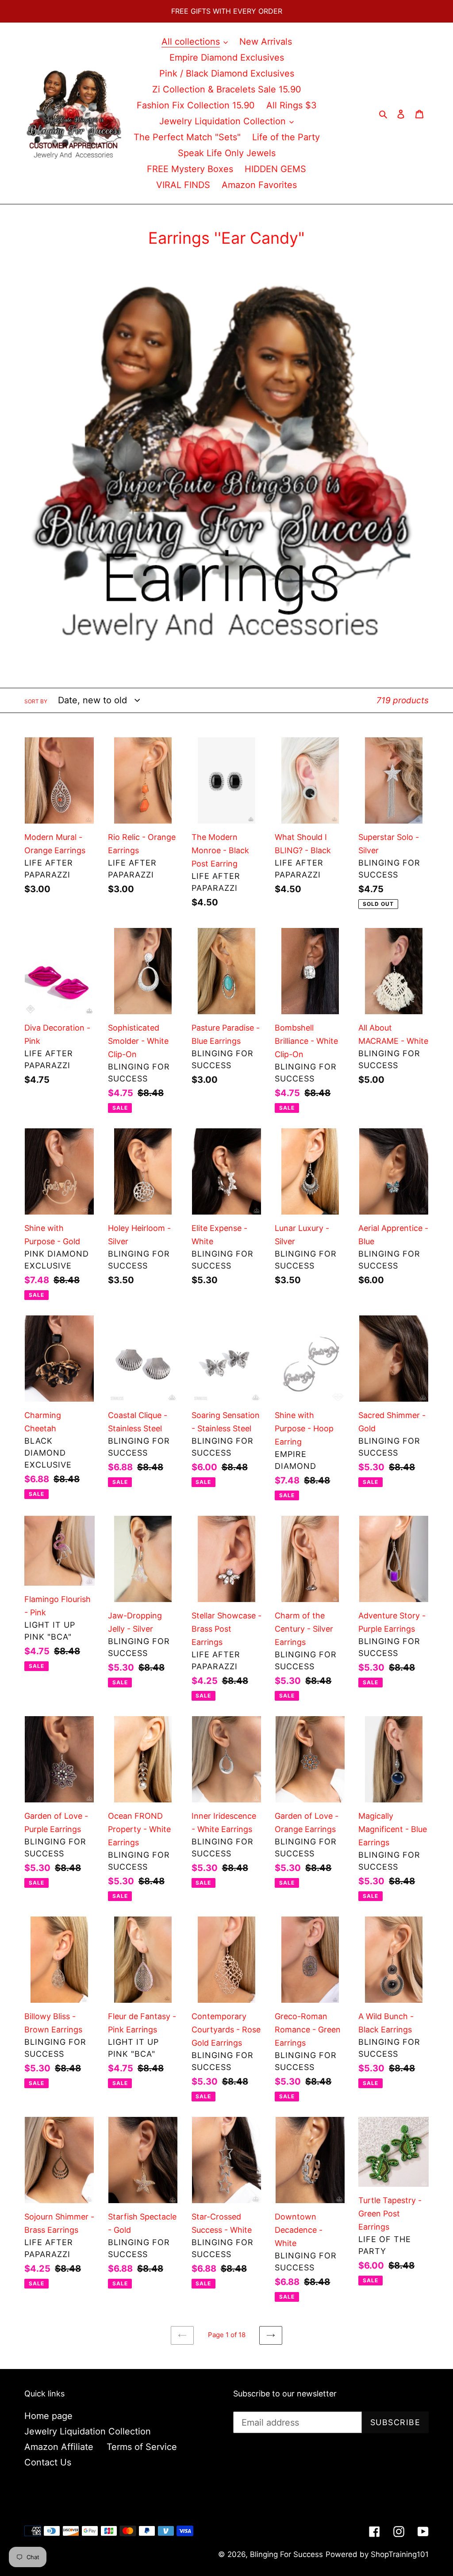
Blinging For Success (286, 2554)
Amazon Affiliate (59, 2447)
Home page (48, 2416)
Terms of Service (142, 2447)
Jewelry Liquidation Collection (88, 2431)
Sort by (36, 701)
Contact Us (48, 2462)
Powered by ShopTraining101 (377, 2554)
